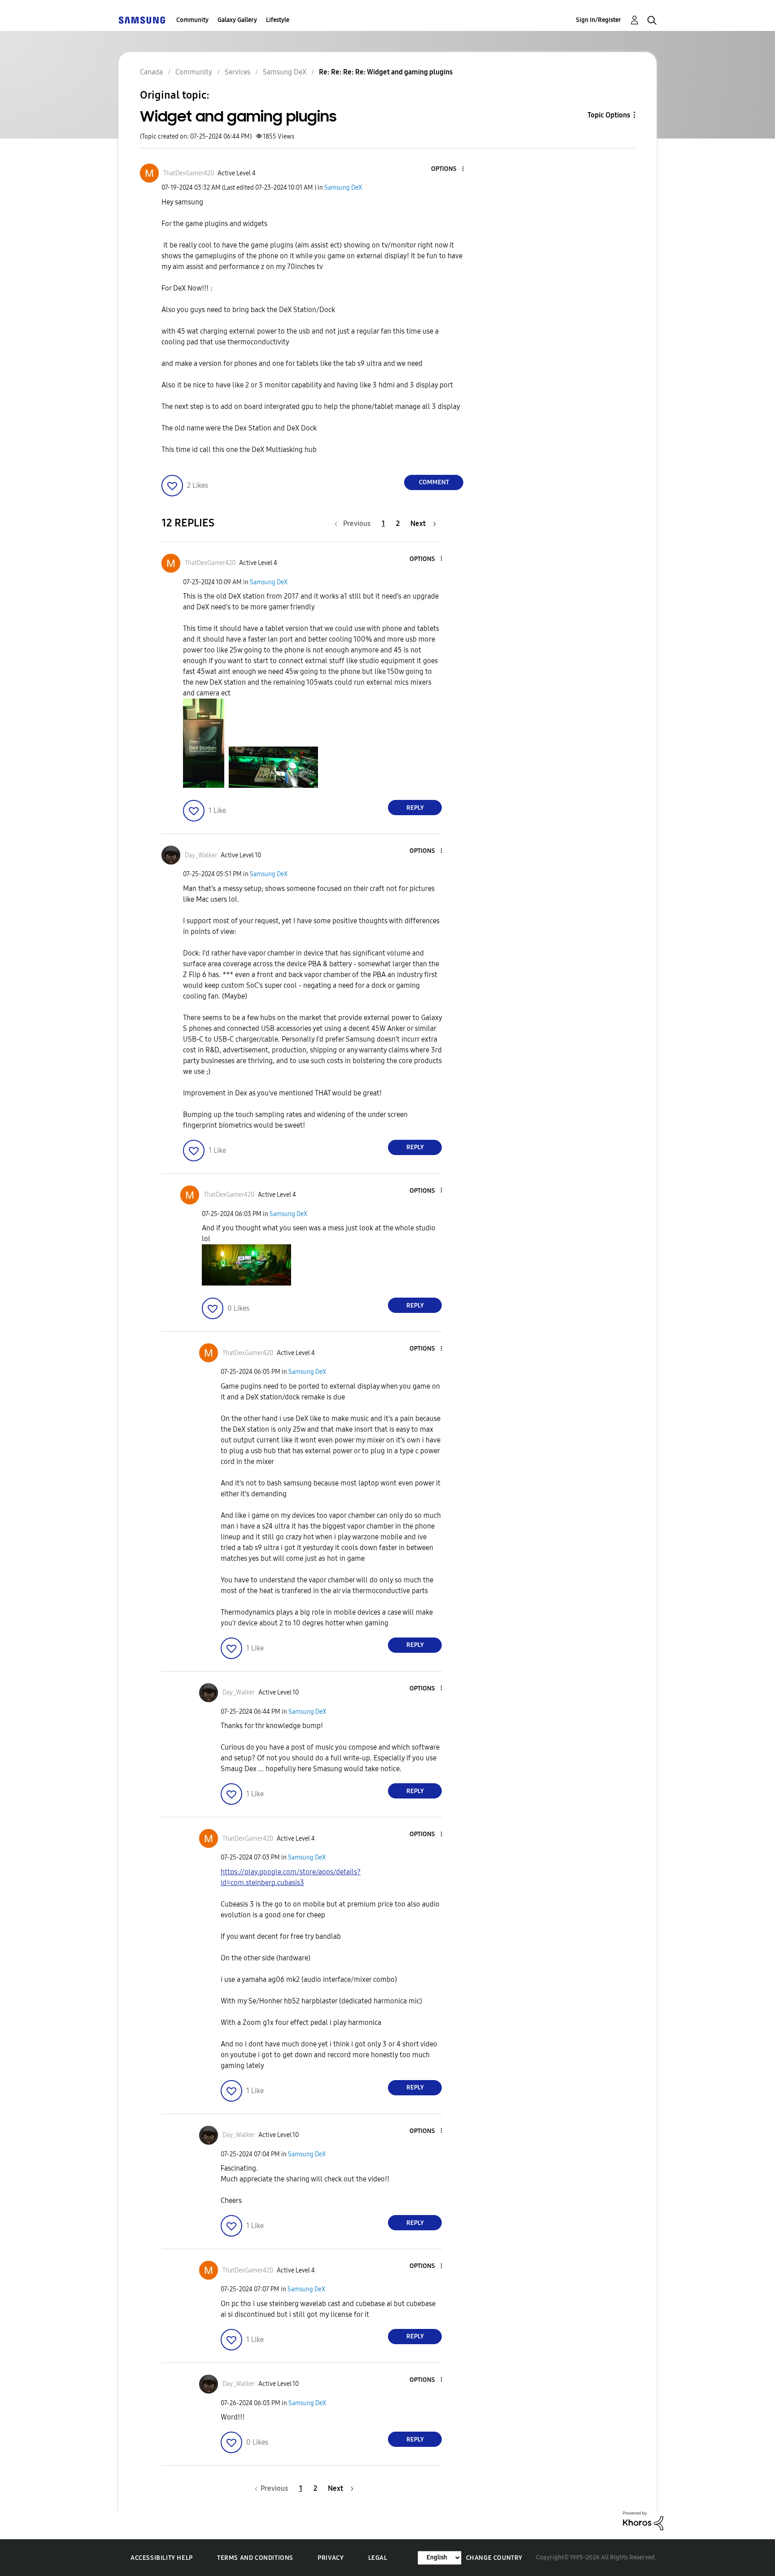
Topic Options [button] (609, 115)
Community (192, 20)
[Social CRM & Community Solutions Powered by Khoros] (643, 2520)
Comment (434, 482)
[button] (448, 169)
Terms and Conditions (255, 2558)
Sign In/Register (599, 20)
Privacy (331, 2558)
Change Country (494, 2558)
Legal (378, 2558)
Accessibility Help (162, 2558)
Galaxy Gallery (237, 20)
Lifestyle (278, 20)
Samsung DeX (343, 188)
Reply (415, 808)
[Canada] (142, 20)
